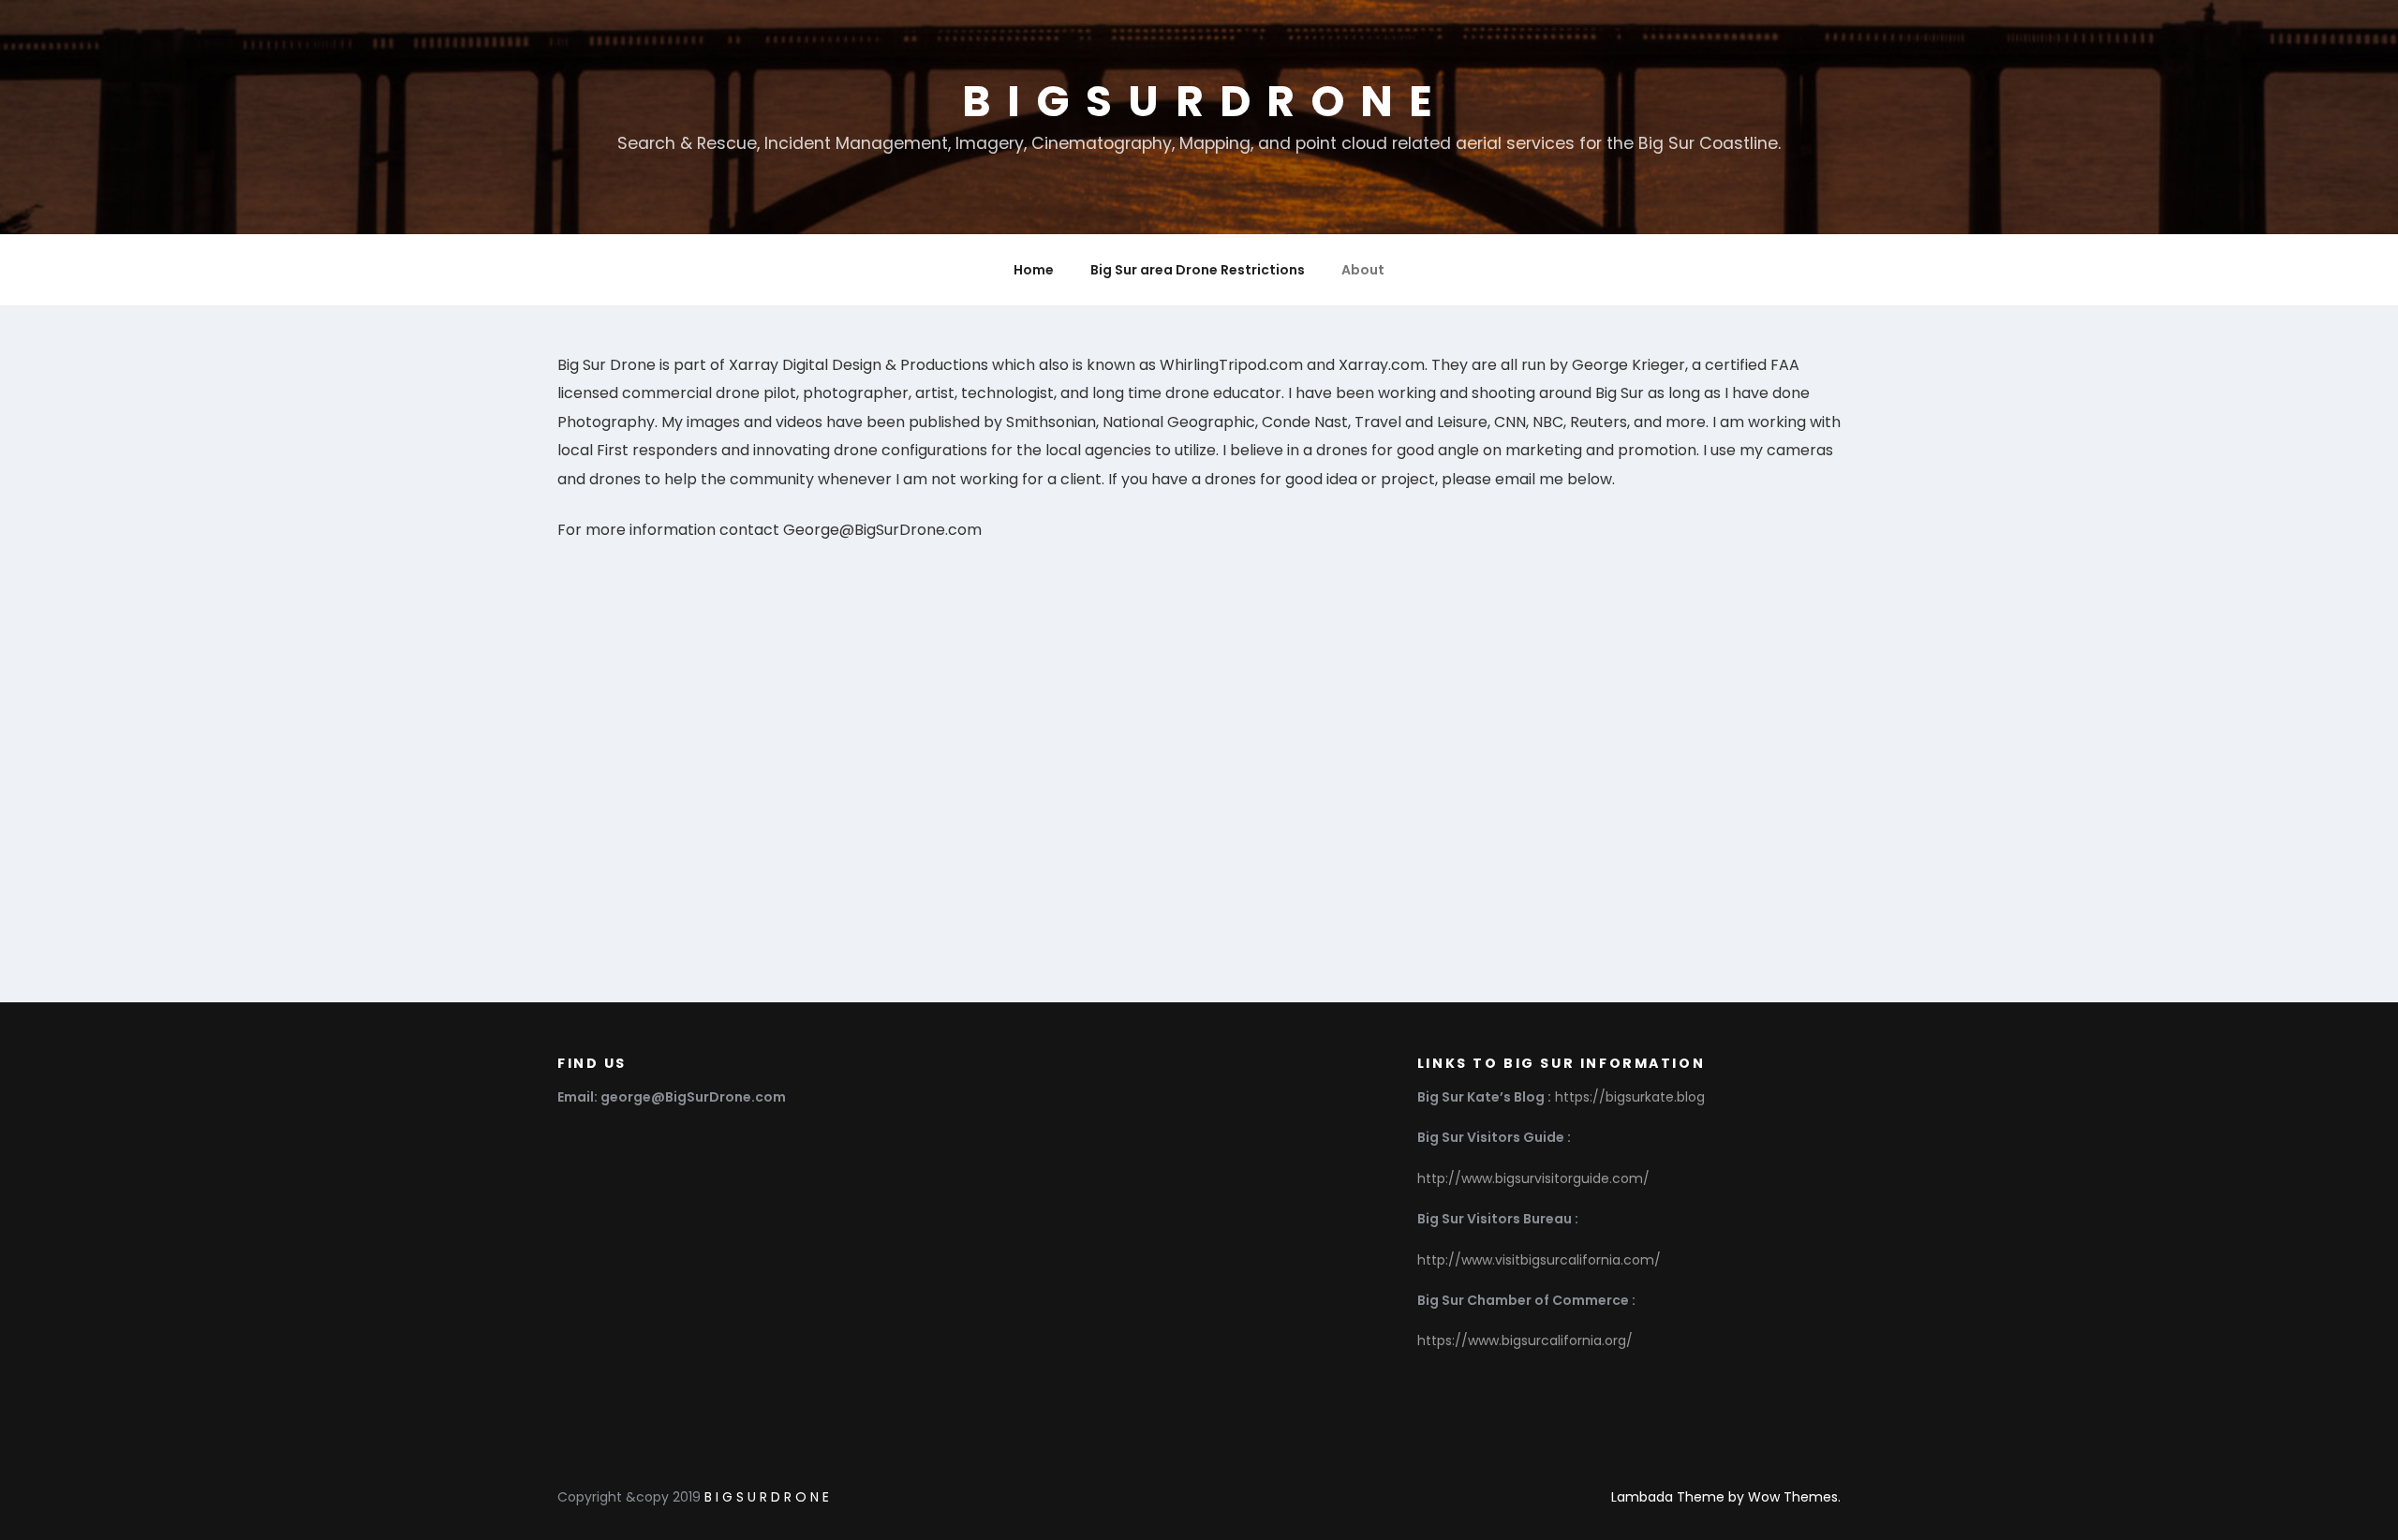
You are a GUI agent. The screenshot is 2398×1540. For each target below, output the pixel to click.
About (1363, 270)
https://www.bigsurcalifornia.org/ (1525, 1340)
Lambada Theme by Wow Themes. (1726, 1497)
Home (1034, 270)
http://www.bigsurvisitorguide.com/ (1533, 1178)
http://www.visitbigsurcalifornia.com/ (1539, 1260)
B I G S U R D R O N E (1199, 101)
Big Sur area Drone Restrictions (1198, 270)
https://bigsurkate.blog (1630, 1097)
